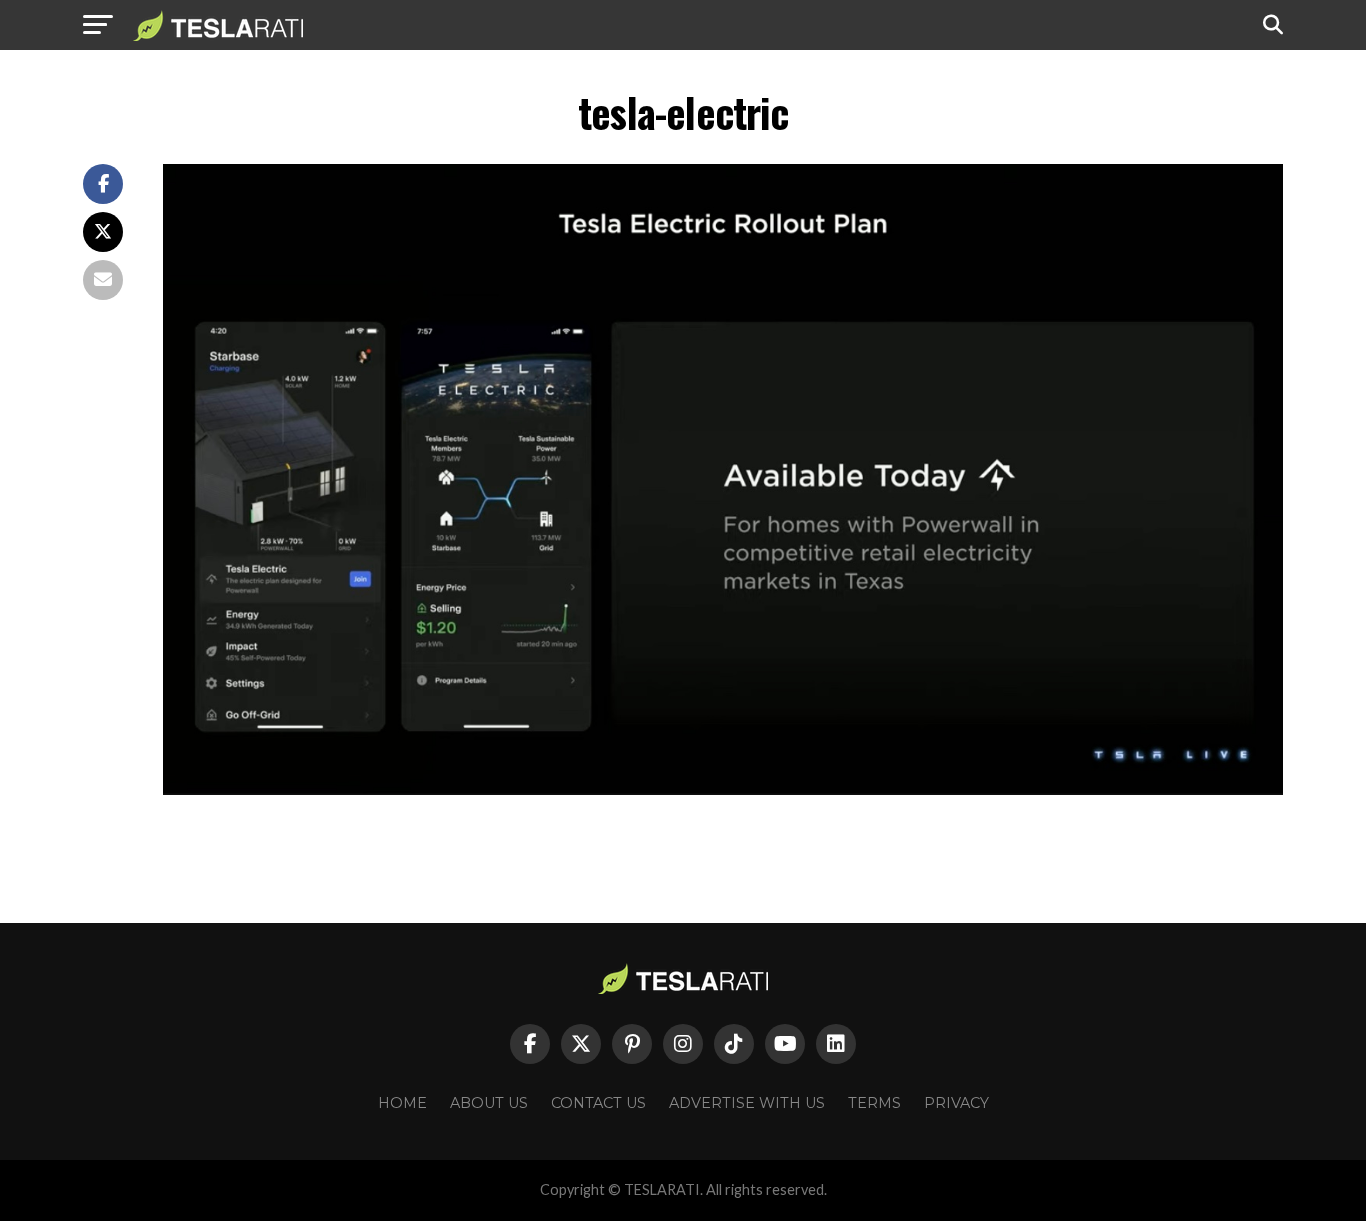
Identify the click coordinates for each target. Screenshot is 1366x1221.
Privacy (956, 1103)
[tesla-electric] (723, 789)
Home (402, 1103)
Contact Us (598, 1103)
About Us (489, 1103)
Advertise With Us (747, 1103)
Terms (874, 1103)
